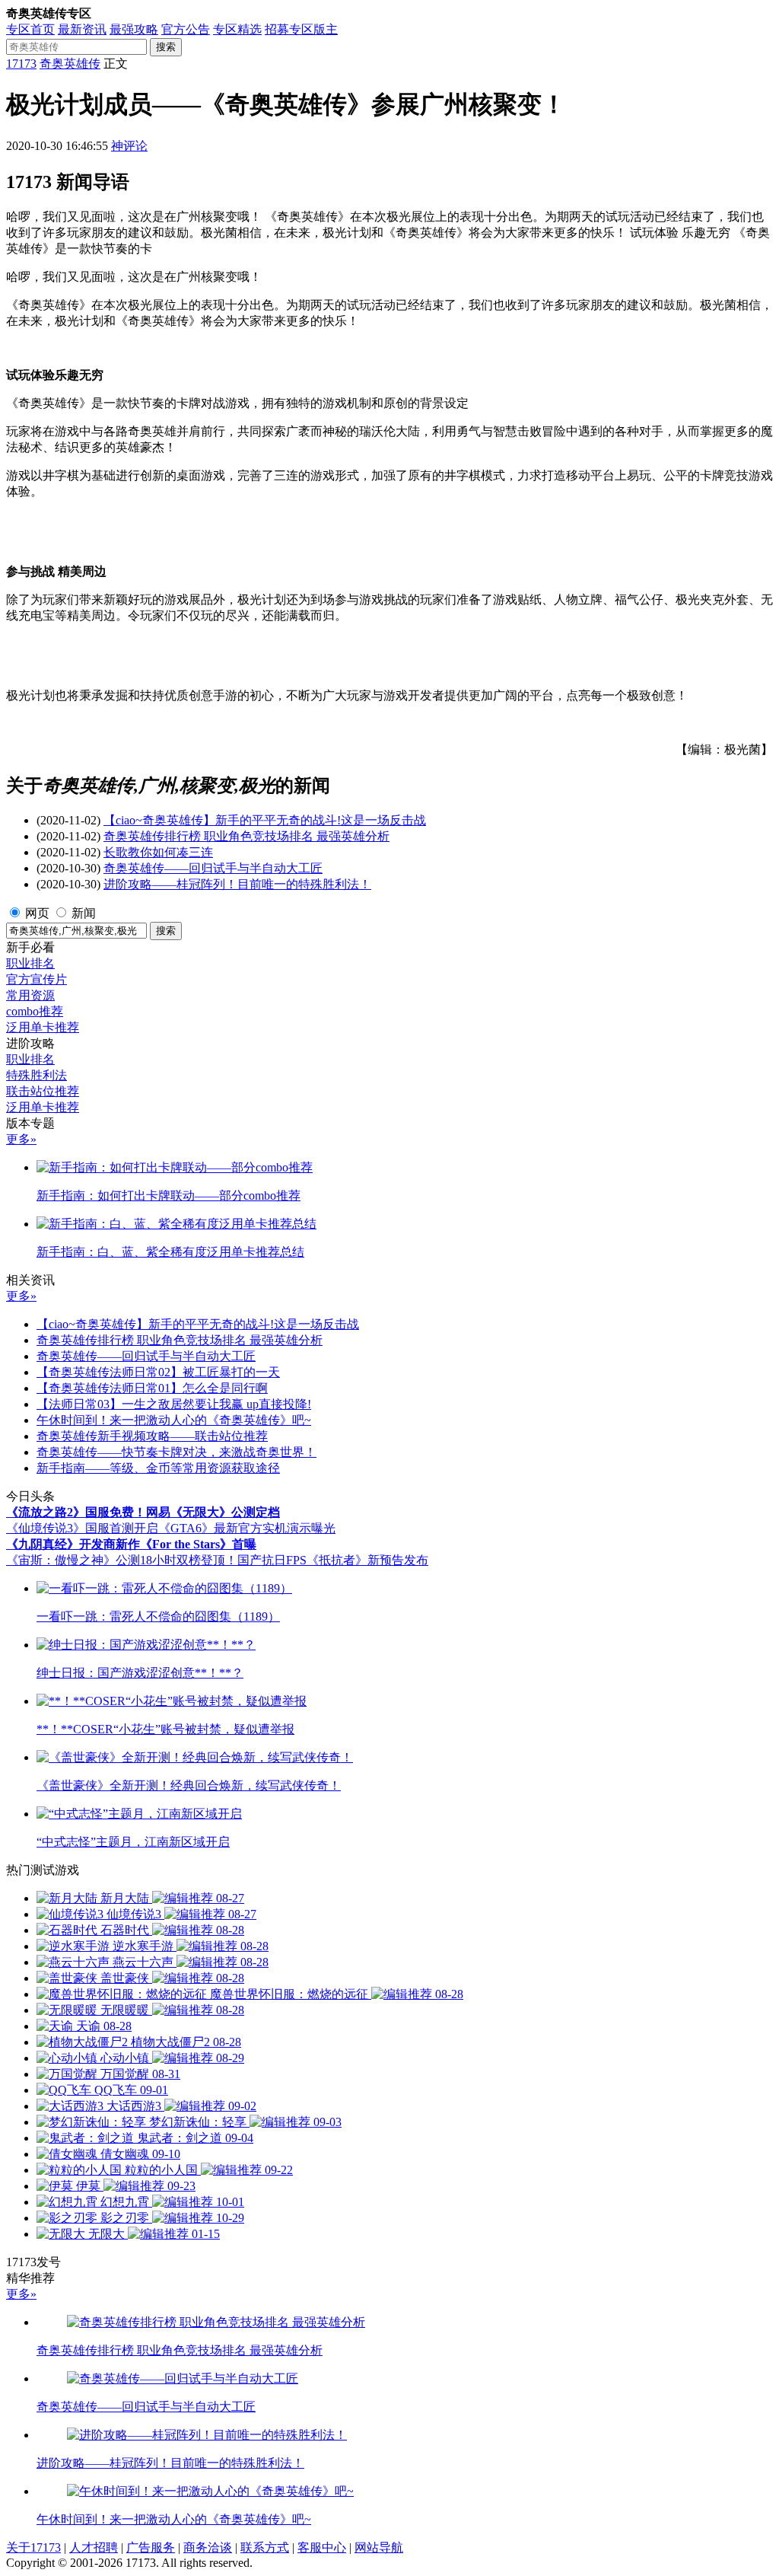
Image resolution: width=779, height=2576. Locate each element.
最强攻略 (134, 29)
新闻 (84, 913)
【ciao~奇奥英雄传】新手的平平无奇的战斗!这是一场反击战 (265, 820)
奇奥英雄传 (70, 64)
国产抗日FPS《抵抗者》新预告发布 (333, 1560)
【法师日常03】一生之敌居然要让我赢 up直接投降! (174, 1404)
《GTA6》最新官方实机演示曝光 (247, 1528)
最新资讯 (82, 29)
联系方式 (265, 2547)
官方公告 (186, 29)
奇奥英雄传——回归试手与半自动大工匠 (213, 868)
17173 (21, 64)
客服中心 (322, 2547)
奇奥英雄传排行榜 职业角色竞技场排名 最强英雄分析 (246, 836)
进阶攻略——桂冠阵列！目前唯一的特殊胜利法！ (237, 884)
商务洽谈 (208, 2547)
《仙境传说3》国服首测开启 (82, 1528)
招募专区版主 (301, 29)
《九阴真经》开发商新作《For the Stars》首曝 (131, 1544)
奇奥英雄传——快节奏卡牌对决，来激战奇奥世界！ (176, 1452)
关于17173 (33, 2547)
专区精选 (237, 29)
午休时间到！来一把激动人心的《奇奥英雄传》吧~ (174, 1420)
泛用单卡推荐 (43, 1027)
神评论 (129, 146)
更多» (21, 1139)
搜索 (166, 47)
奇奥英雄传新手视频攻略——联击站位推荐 (152, 1436)
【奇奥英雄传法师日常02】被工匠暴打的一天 (158, 1372)
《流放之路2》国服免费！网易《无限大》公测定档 (143, 1512)
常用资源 (30, 995)
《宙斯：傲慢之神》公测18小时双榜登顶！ (122, 1560)
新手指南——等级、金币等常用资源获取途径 (158, 1468)
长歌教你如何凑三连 (158, 852)
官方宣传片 (37, 979)
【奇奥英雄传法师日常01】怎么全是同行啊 (152, 1388)
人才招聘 (94, 2547)
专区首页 (30, 29)
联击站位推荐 (43, 1091)
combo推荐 (35, 1011)
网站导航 (379, 2547)
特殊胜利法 (37, 1075)
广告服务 (151, 2547)
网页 (37, 913)
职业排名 (30, 963)
